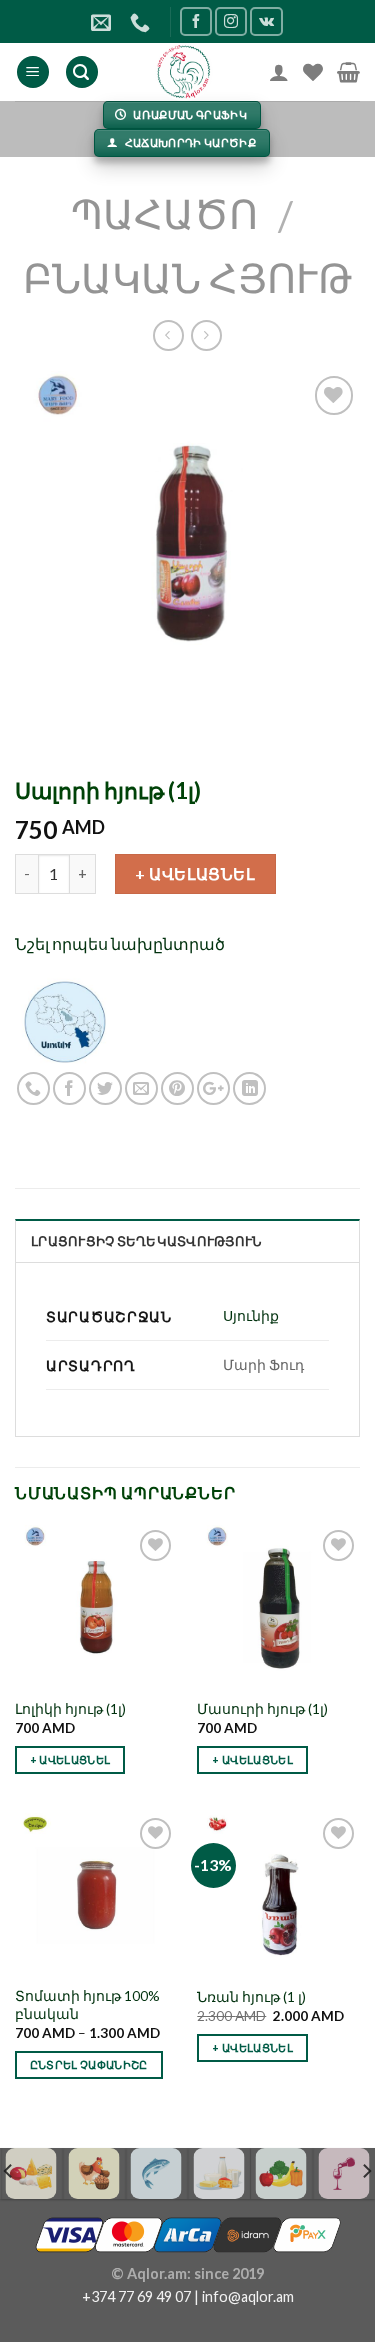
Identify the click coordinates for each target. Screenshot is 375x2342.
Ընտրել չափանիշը (89, 2064)
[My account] (279, 72)
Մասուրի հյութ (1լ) (262, 1709)
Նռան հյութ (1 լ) (251, 1997)
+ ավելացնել (195, 873)
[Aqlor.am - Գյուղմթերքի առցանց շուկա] (184, 72)
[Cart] (348, 72)
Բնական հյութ (187, 278)
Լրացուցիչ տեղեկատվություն (146, 1241)
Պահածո (164, 214)
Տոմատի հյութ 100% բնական (87, 2005)
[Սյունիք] (65, 1019)
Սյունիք (251, 1315)
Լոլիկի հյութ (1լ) (70, 1709)
